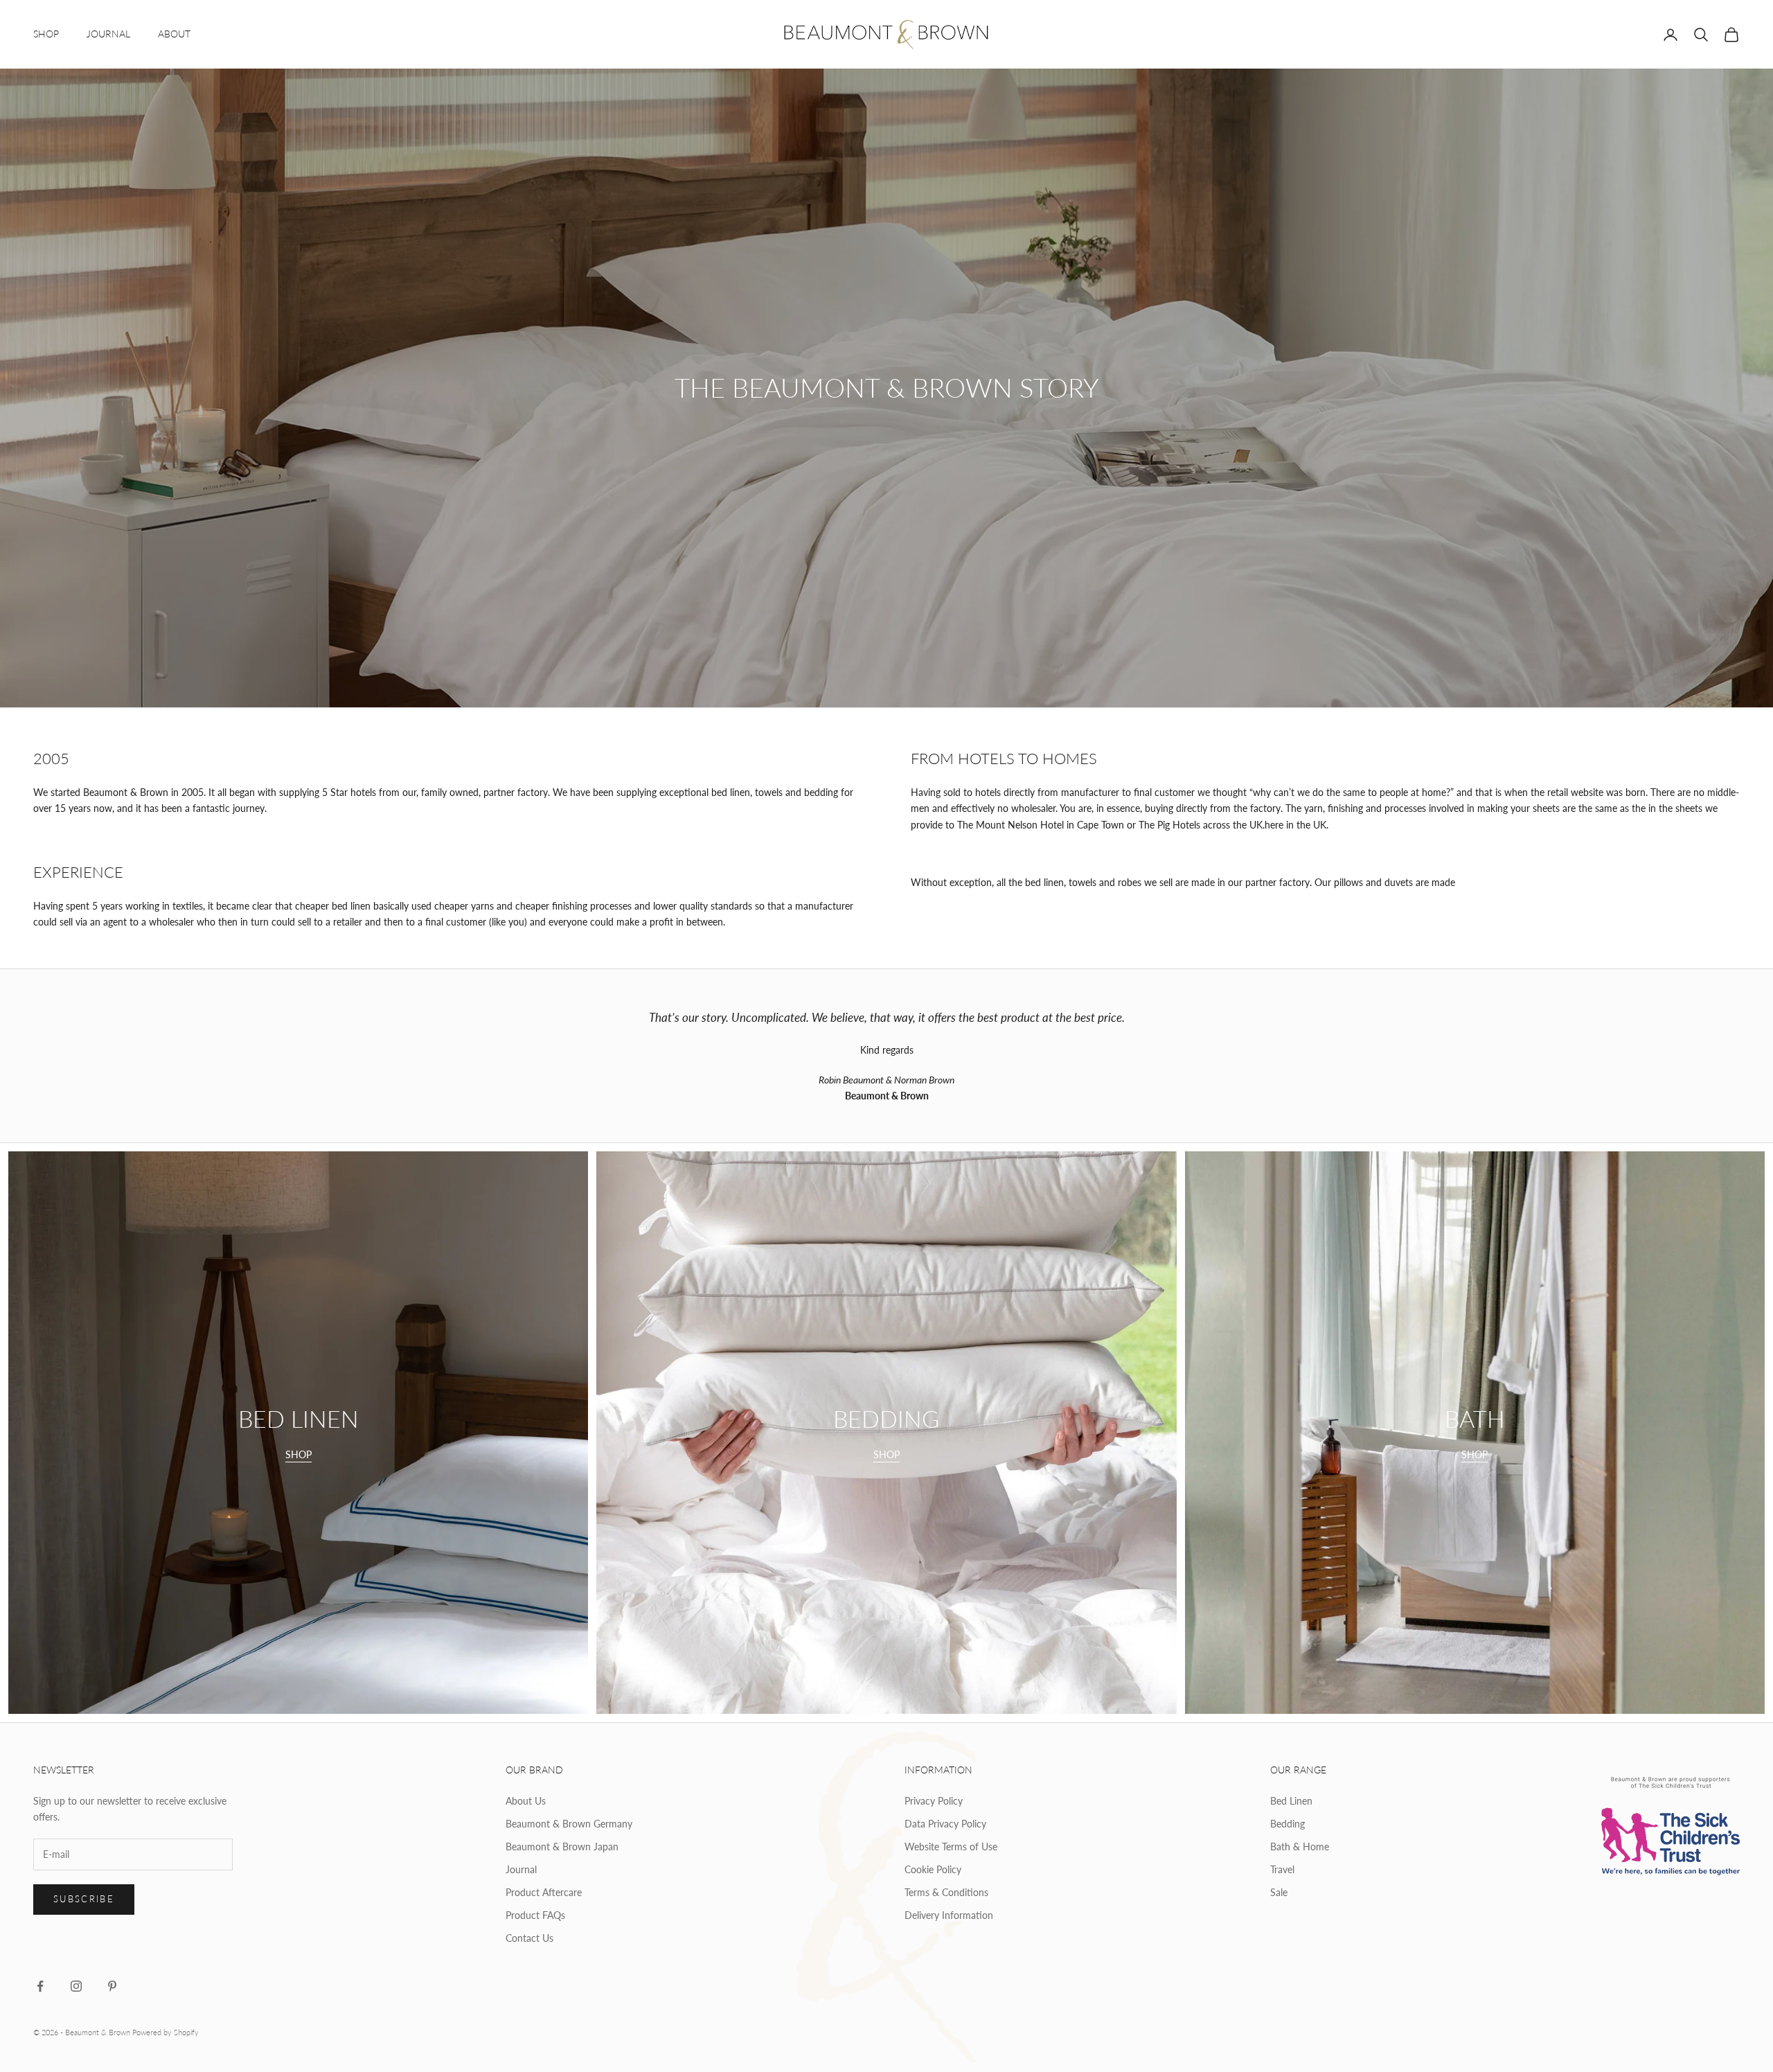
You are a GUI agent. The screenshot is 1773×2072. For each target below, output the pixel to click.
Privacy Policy (934, 1801)
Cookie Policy (933, 1869)
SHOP (46, 34)
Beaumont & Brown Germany (569, 1824)
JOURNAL (108, 34)
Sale (1279, 1892)
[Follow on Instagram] (76, 1986)
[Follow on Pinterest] (112, 1986)
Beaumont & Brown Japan (562, 1847)
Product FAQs (535, 1915)
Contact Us (529, 1938)
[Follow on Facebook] (40, 1986)
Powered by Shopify (166, 2032)
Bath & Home (1300, 1847)
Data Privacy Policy (945, 1824)
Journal (521, 1869)
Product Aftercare (544, 1892)
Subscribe (84, 1899)
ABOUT (174, 34)
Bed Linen (1291, 1801)
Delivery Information (949, 1915)
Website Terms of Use (951, 1847)
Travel (1282, 1869)
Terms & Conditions (946, 1892)
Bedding (1288, 1824)
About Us (526, 1801)
